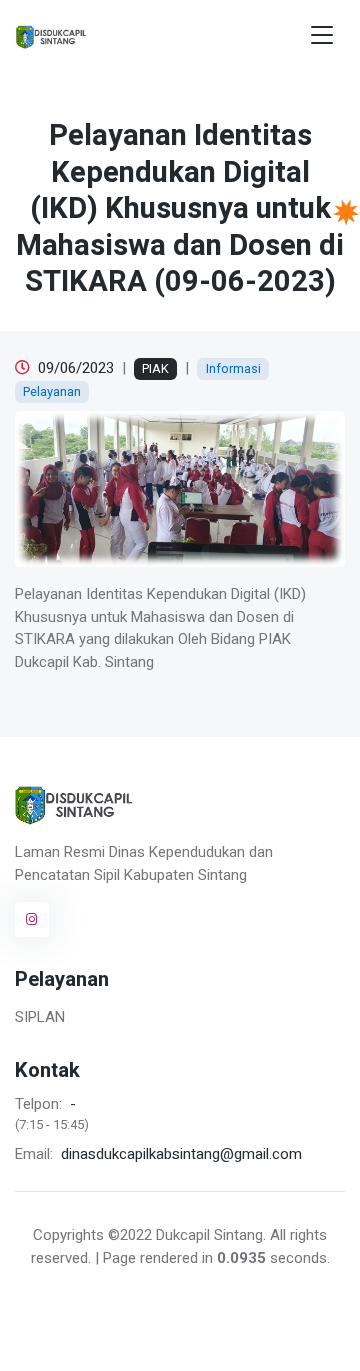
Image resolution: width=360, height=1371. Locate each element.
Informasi (233, 368)
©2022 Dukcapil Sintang (185, 1235)
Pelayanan (52, 391)
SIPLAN (40, 1017)
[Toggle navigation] (322, 35)
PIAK (155, 368)
